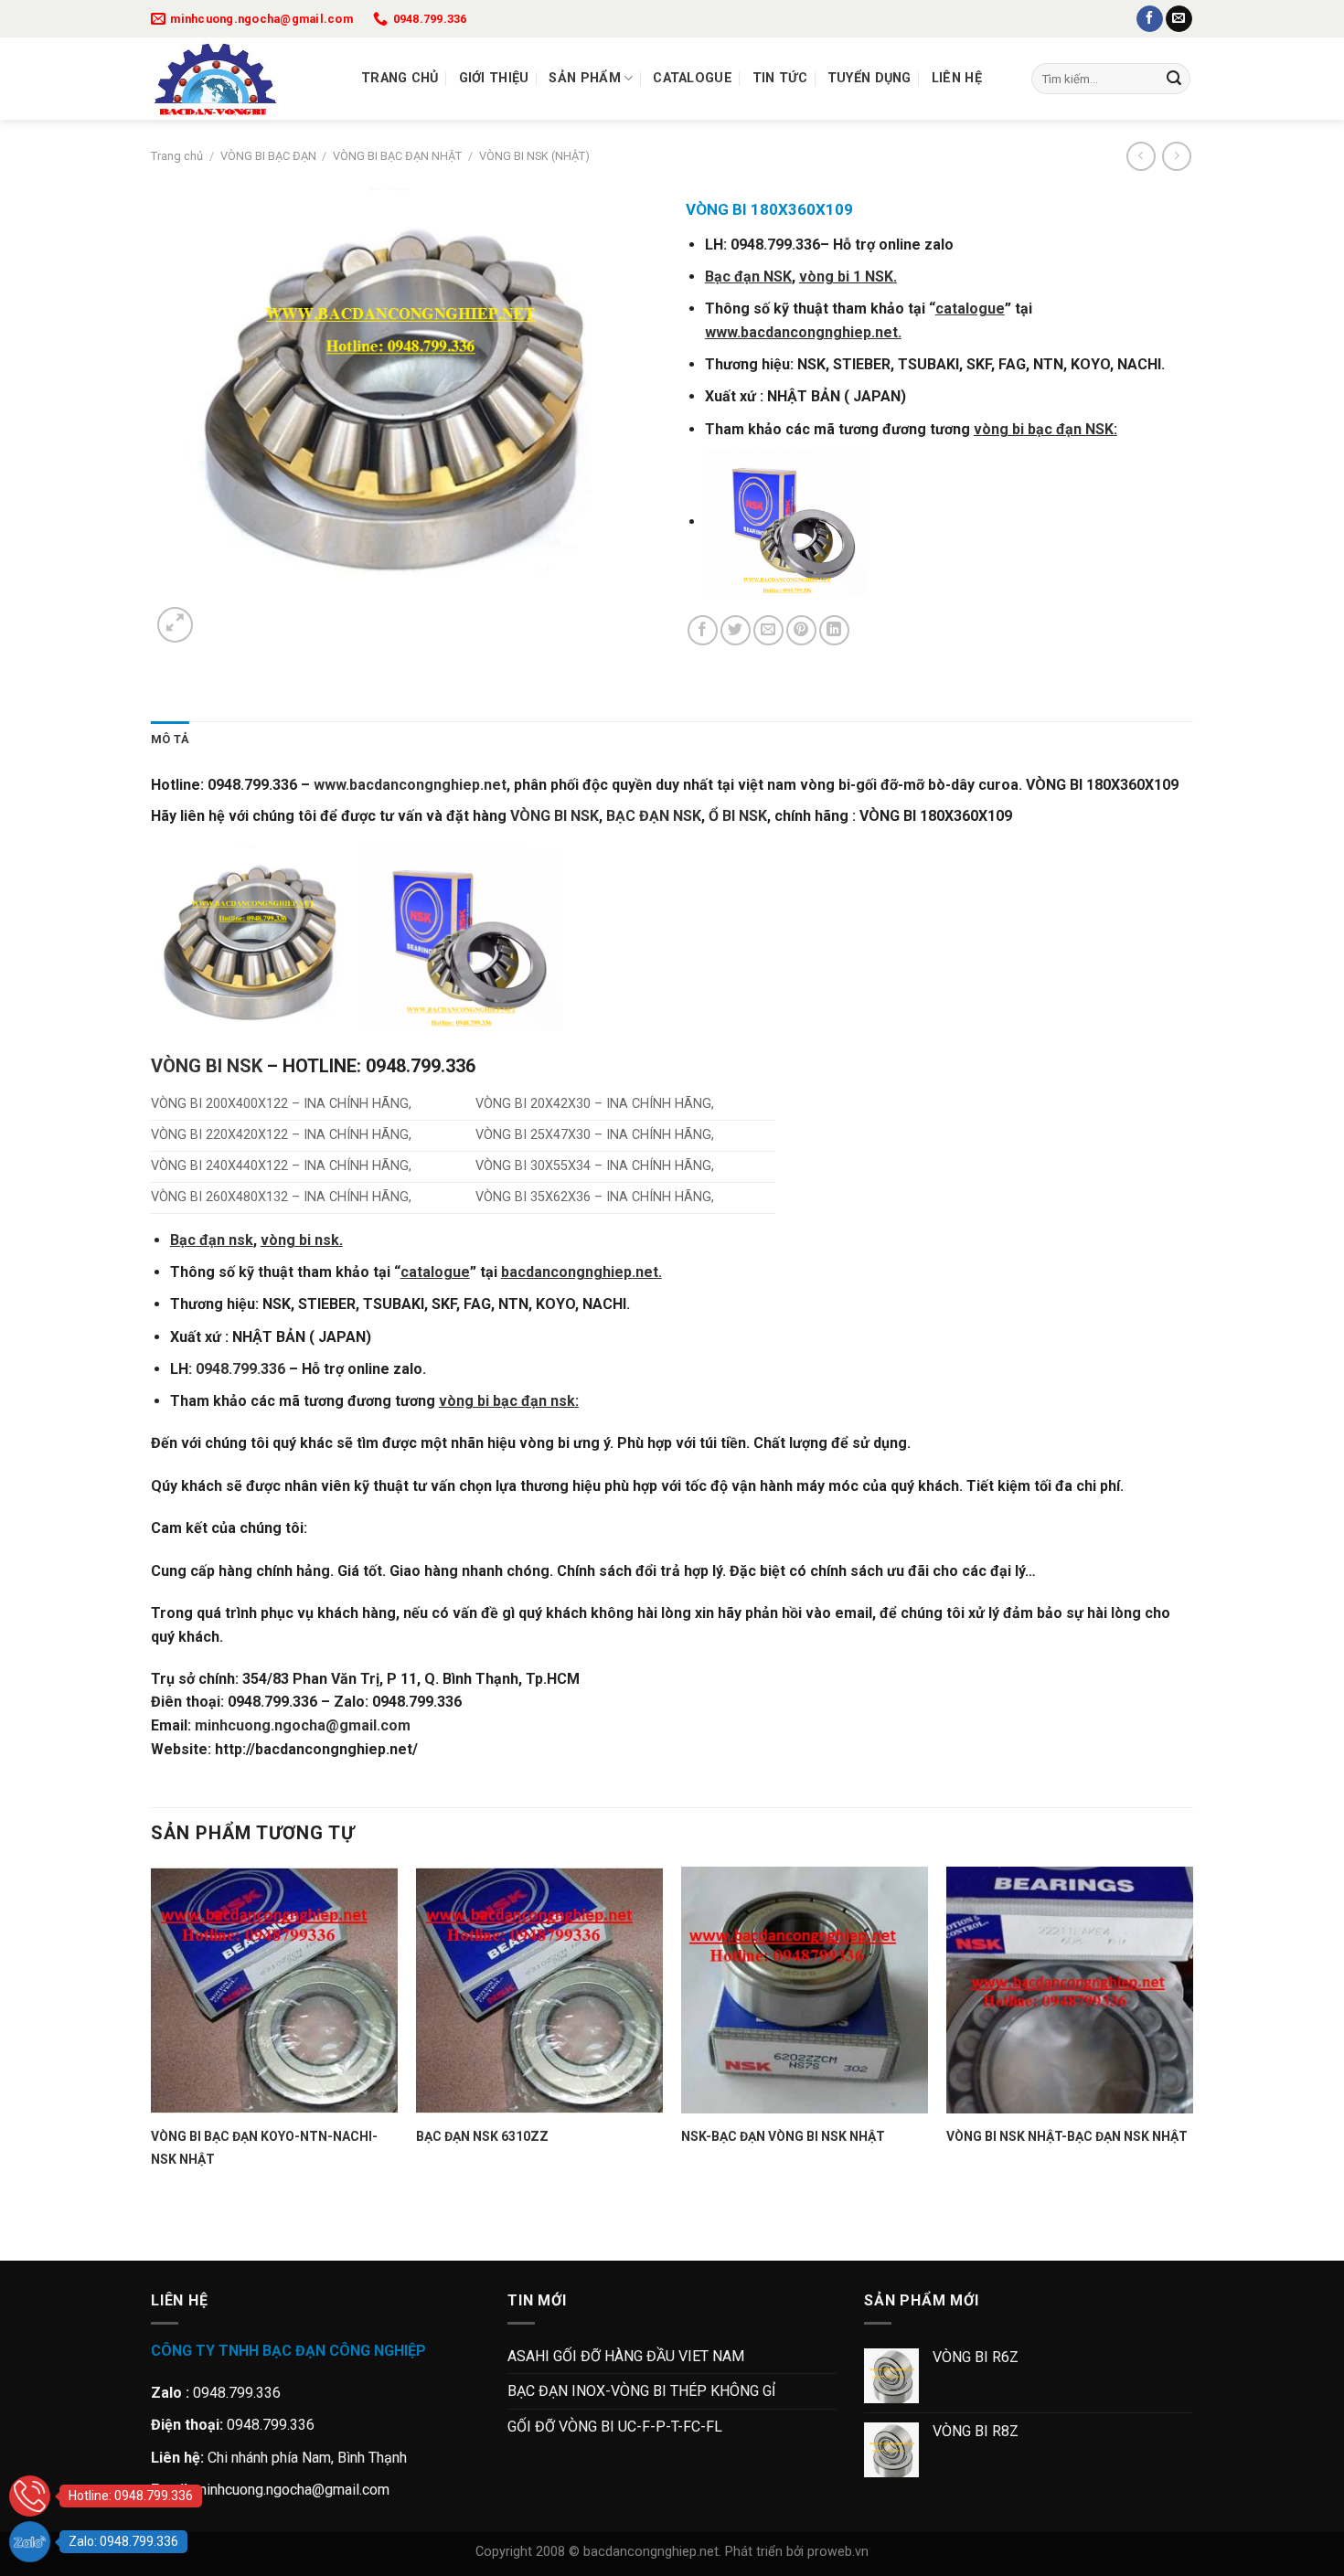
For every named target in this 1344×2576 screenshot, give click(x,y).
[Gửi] (1174, 79)
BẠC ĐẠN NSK (654, 816)
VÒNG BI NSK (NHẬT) (534, 156)
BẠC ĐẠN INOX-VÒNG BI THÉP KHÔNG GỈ (641, 2391)
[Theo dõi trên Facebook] (1150, 19)
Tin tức (780, 78)
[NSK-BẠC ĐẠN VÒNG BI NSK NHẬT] (805, 1990)
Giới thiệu (494, 78)
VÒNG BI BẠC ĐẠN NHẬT (397, 156)
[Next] (219, 615)
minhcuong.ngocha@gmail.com (303, 1725)
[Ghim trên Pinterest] (801, 630)
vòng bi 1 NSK (846, 277)
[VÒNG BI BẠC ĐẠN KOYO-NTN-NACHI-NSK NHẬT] (274, 1990)
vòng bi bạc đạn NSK (1044, 429)
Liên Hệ (957, 78)
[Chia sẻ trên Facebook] (703, 630)
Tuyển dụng (869, 78)
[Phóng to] (175, 625)
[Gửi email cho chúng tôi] (1179, 19)
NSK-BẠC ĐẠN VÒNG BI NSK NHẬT (783, 2136)
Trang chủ (400, 78)
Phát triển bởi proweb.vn (797, 2552)
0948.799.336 (240, 1369)
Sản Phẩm (584, 78)
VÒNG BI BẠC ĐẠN (268, 156)
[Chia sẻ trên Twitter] (736, 630)
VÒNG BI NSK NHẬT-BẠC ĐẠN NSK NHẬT (1067, 2136)
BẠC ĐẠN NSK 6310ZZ (482, 2136)
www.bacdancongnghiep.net (410, 785)
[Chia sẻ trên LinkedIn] (834, 630)
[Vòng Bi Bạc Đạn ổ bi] (242, 79)
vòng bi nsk (300, 1240)
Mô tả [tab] (170, 739)
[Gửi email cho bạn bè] (768, 630)
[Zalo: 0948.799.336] (30, 2542)
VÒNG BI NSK (555, 816)
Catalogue (693, 78)
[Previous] (160, 2228)
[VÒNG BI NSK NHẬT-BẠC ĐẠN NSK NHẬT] (1070, 1990)
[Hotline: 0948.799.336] (30, 2496)
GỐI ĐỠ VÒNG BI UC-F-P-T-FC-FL (615, 2427)
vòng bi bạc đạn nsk (507, 1401)
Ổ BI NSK (738, 816)
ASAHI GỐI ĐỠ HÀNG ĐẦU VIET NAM (626, 2356)
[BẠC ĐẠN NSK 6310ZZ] (539, 1990)
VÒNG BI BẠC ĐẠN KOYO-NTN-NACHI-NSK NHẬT (264, 2148)
